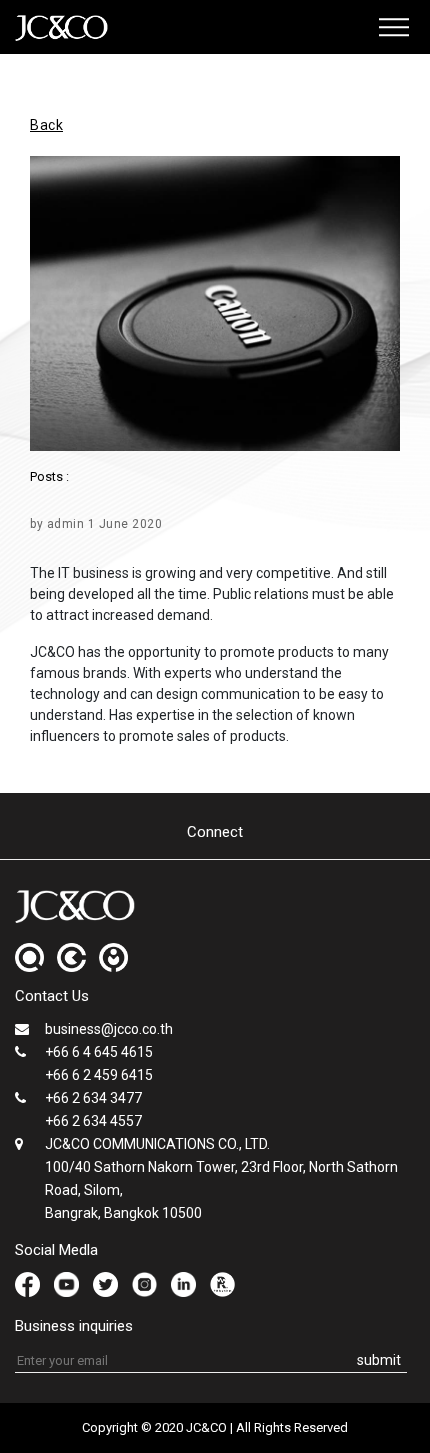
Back (46, 125)
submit (379, 1360)
